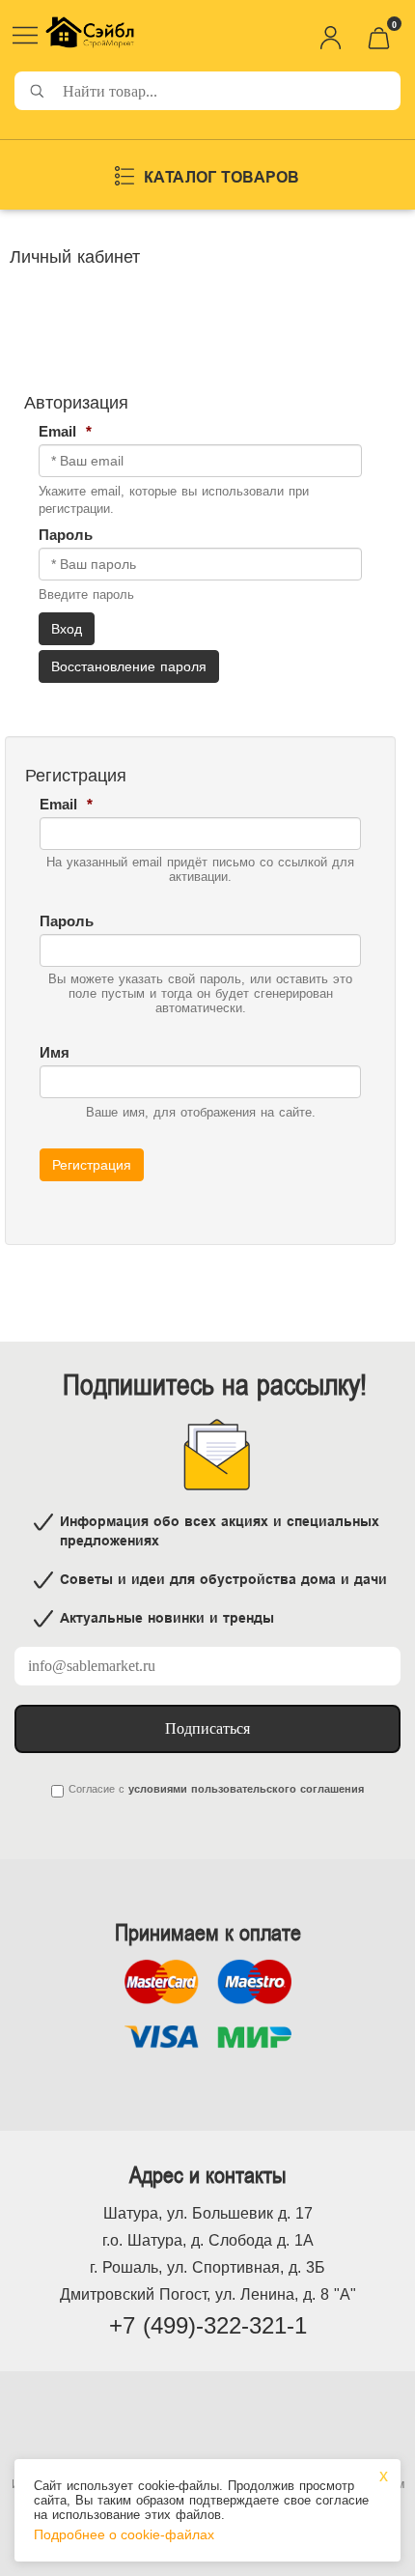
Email (65, 431)
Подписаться (207, 1728)
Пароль (68, 535)
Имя (57, 1052)
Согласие (92, 1789)
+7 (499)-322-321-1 (208, 2325)
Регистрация (92, 1165)
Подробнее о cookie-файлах (124, 2534)
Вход (67, 629)
